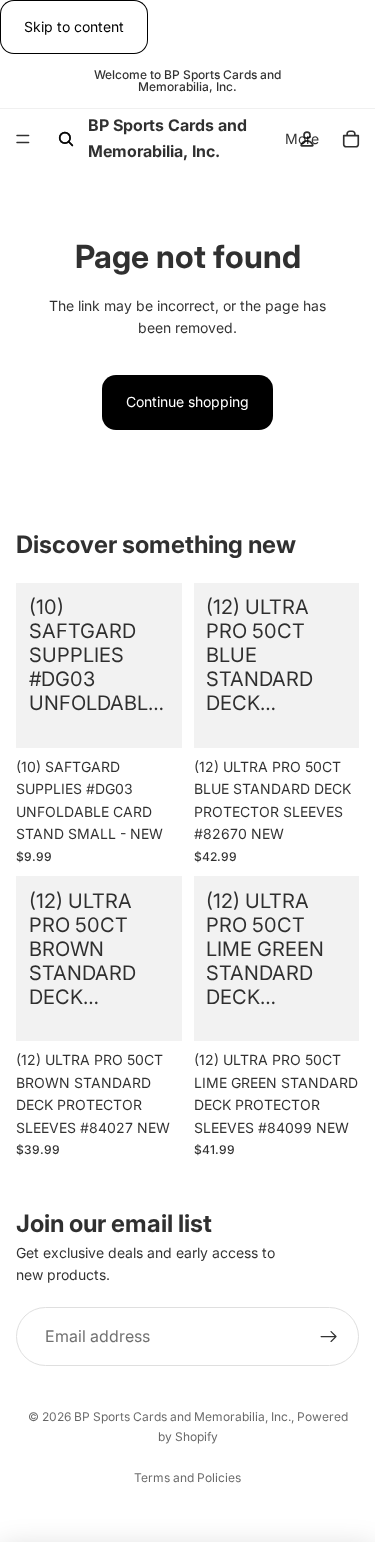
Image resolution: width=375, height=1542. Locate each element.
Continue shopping (187, 401)
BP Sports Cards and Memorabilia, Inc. (182, 1416)
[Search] (66, 139)
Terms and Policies (187, 1477)
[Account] (307, 139)
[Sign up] (329, 1337)
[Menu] (23, 140)
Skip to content (74, 26)
